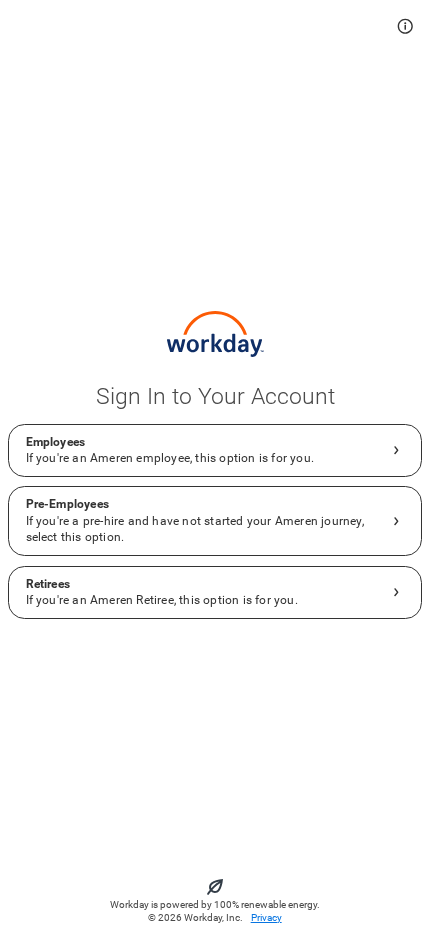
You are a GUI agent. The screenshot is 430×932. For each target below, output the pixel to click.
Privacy (266, 917)
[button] (405, 26)
